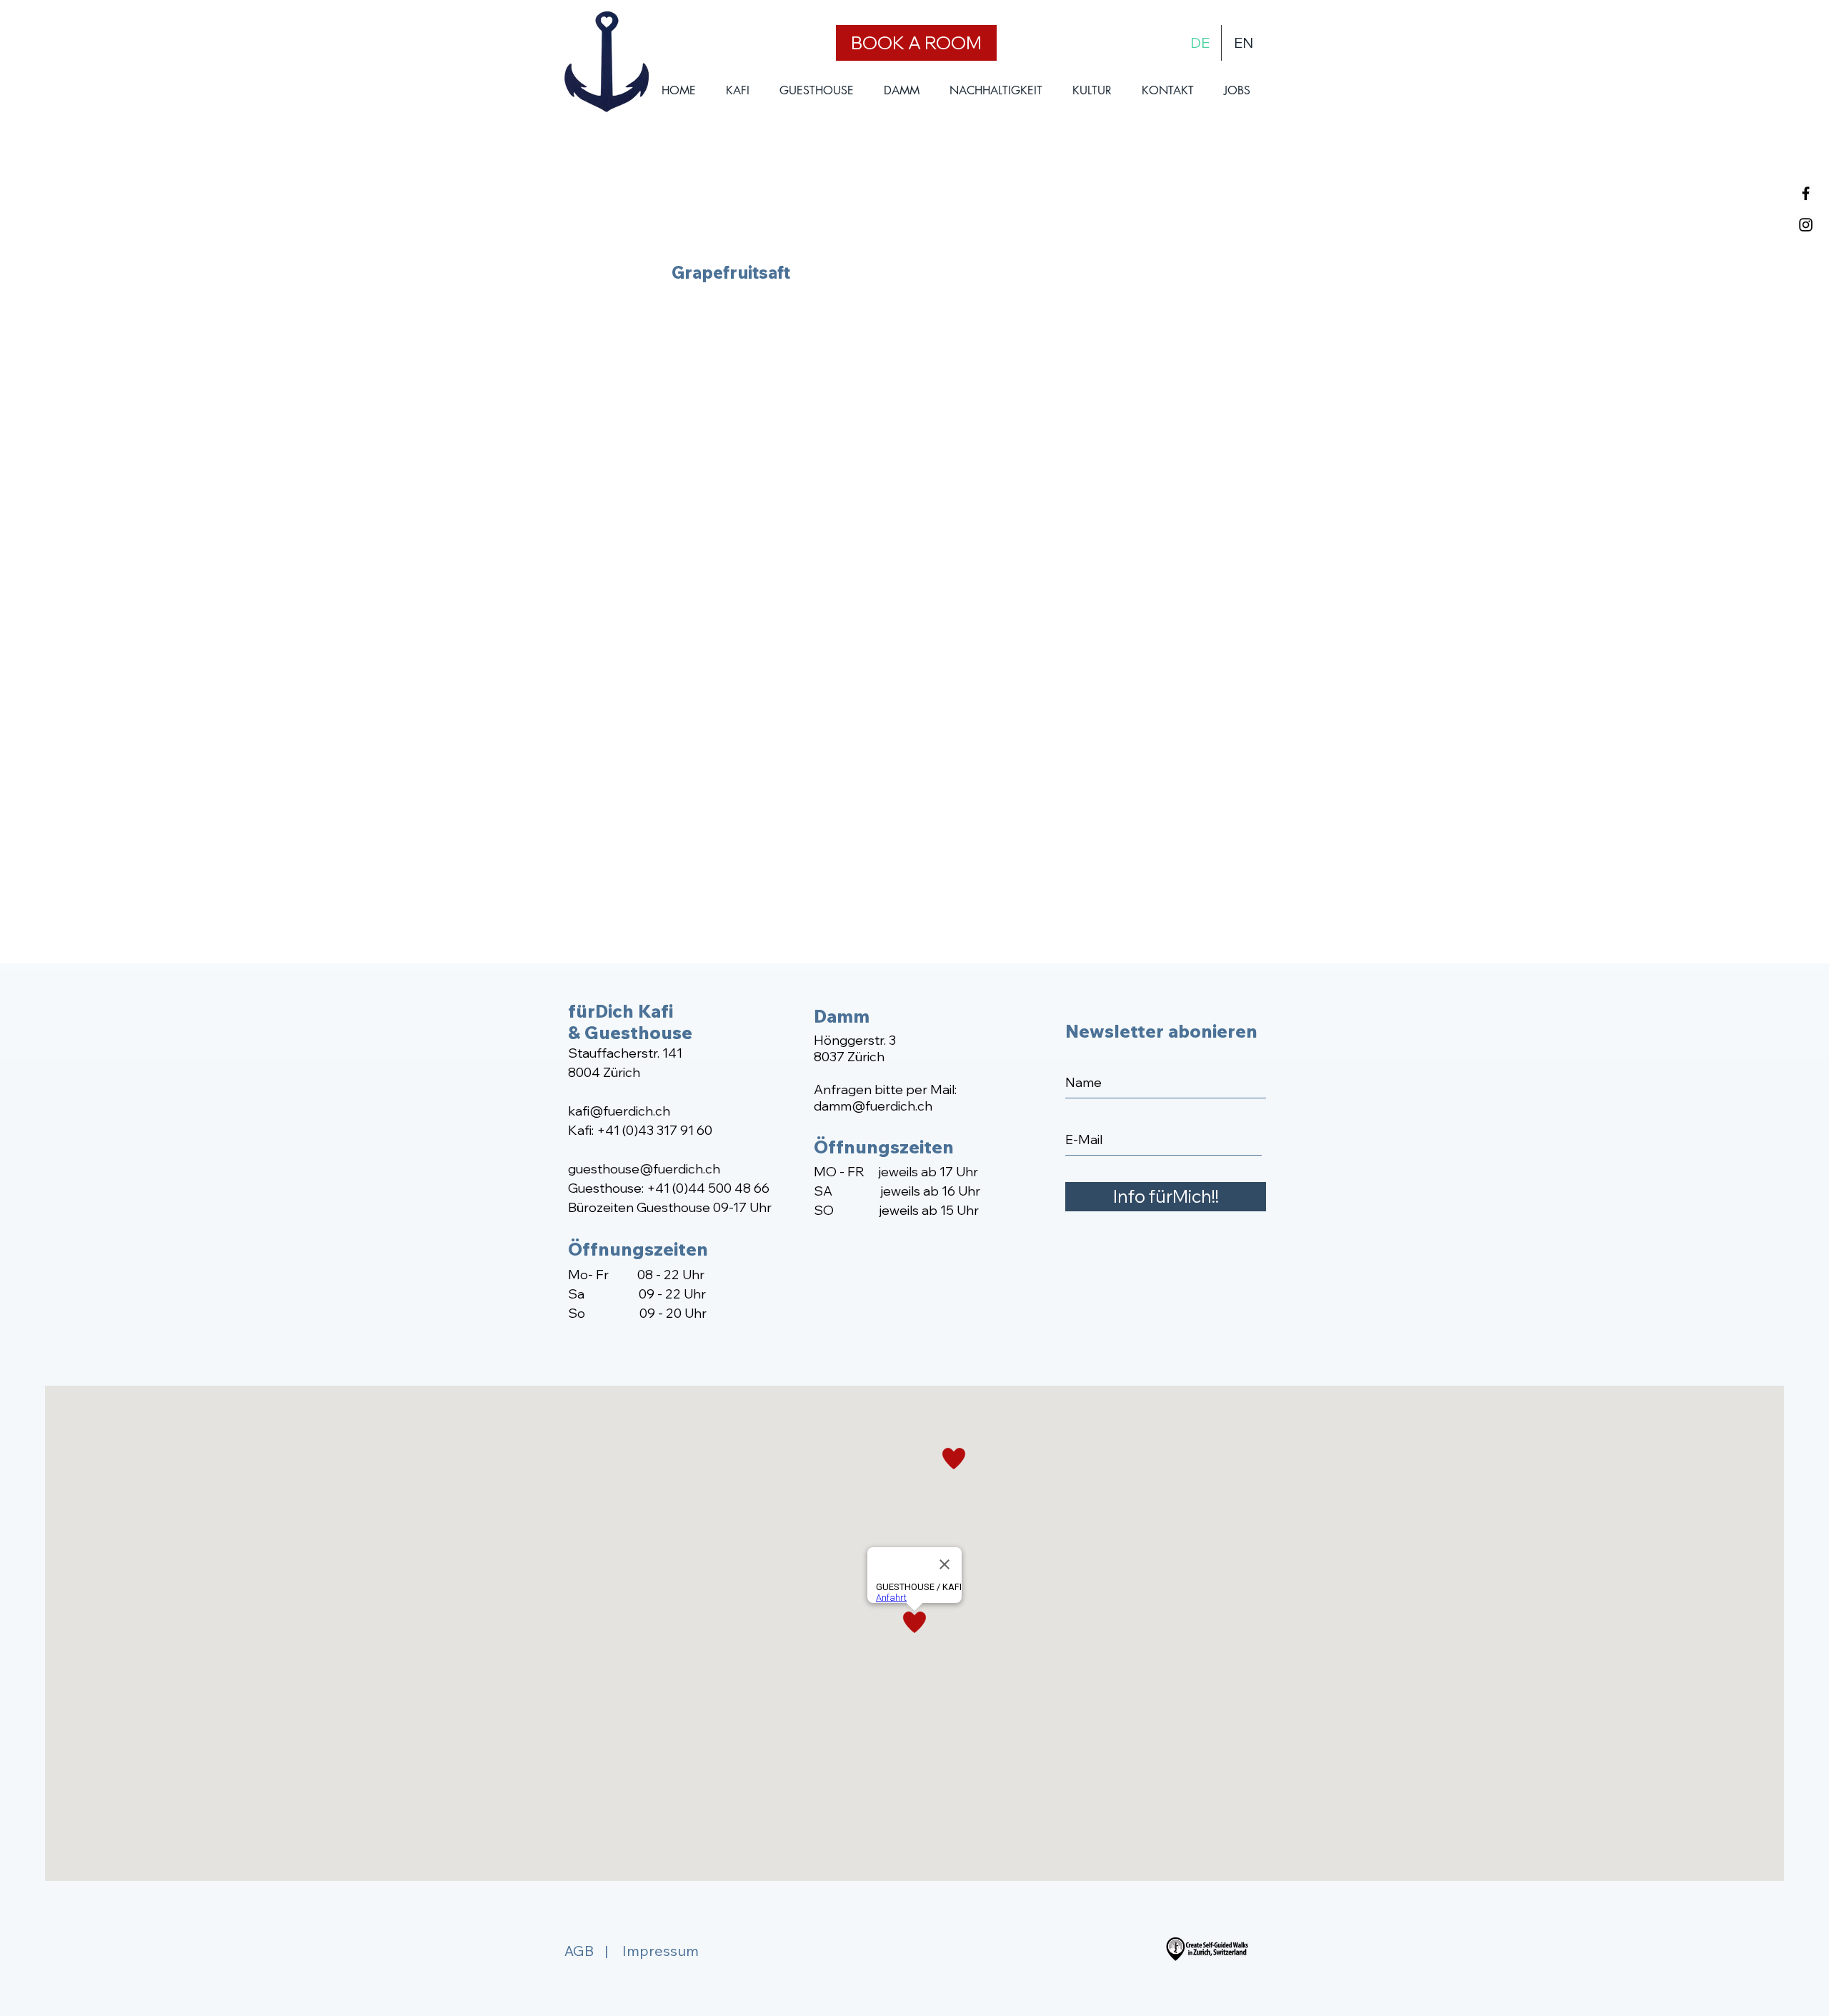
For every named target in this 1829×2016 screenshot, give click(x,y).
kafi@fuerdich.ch (619, 1111)
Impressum (661, 1951)
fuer (878, 1106)
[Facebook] (1806, 193)
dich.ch (911, 1106)
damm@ (839, 1106)
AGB (579, 1951)
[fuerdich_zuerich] (1806, 225)
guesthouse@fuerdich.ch (644, 1169)
